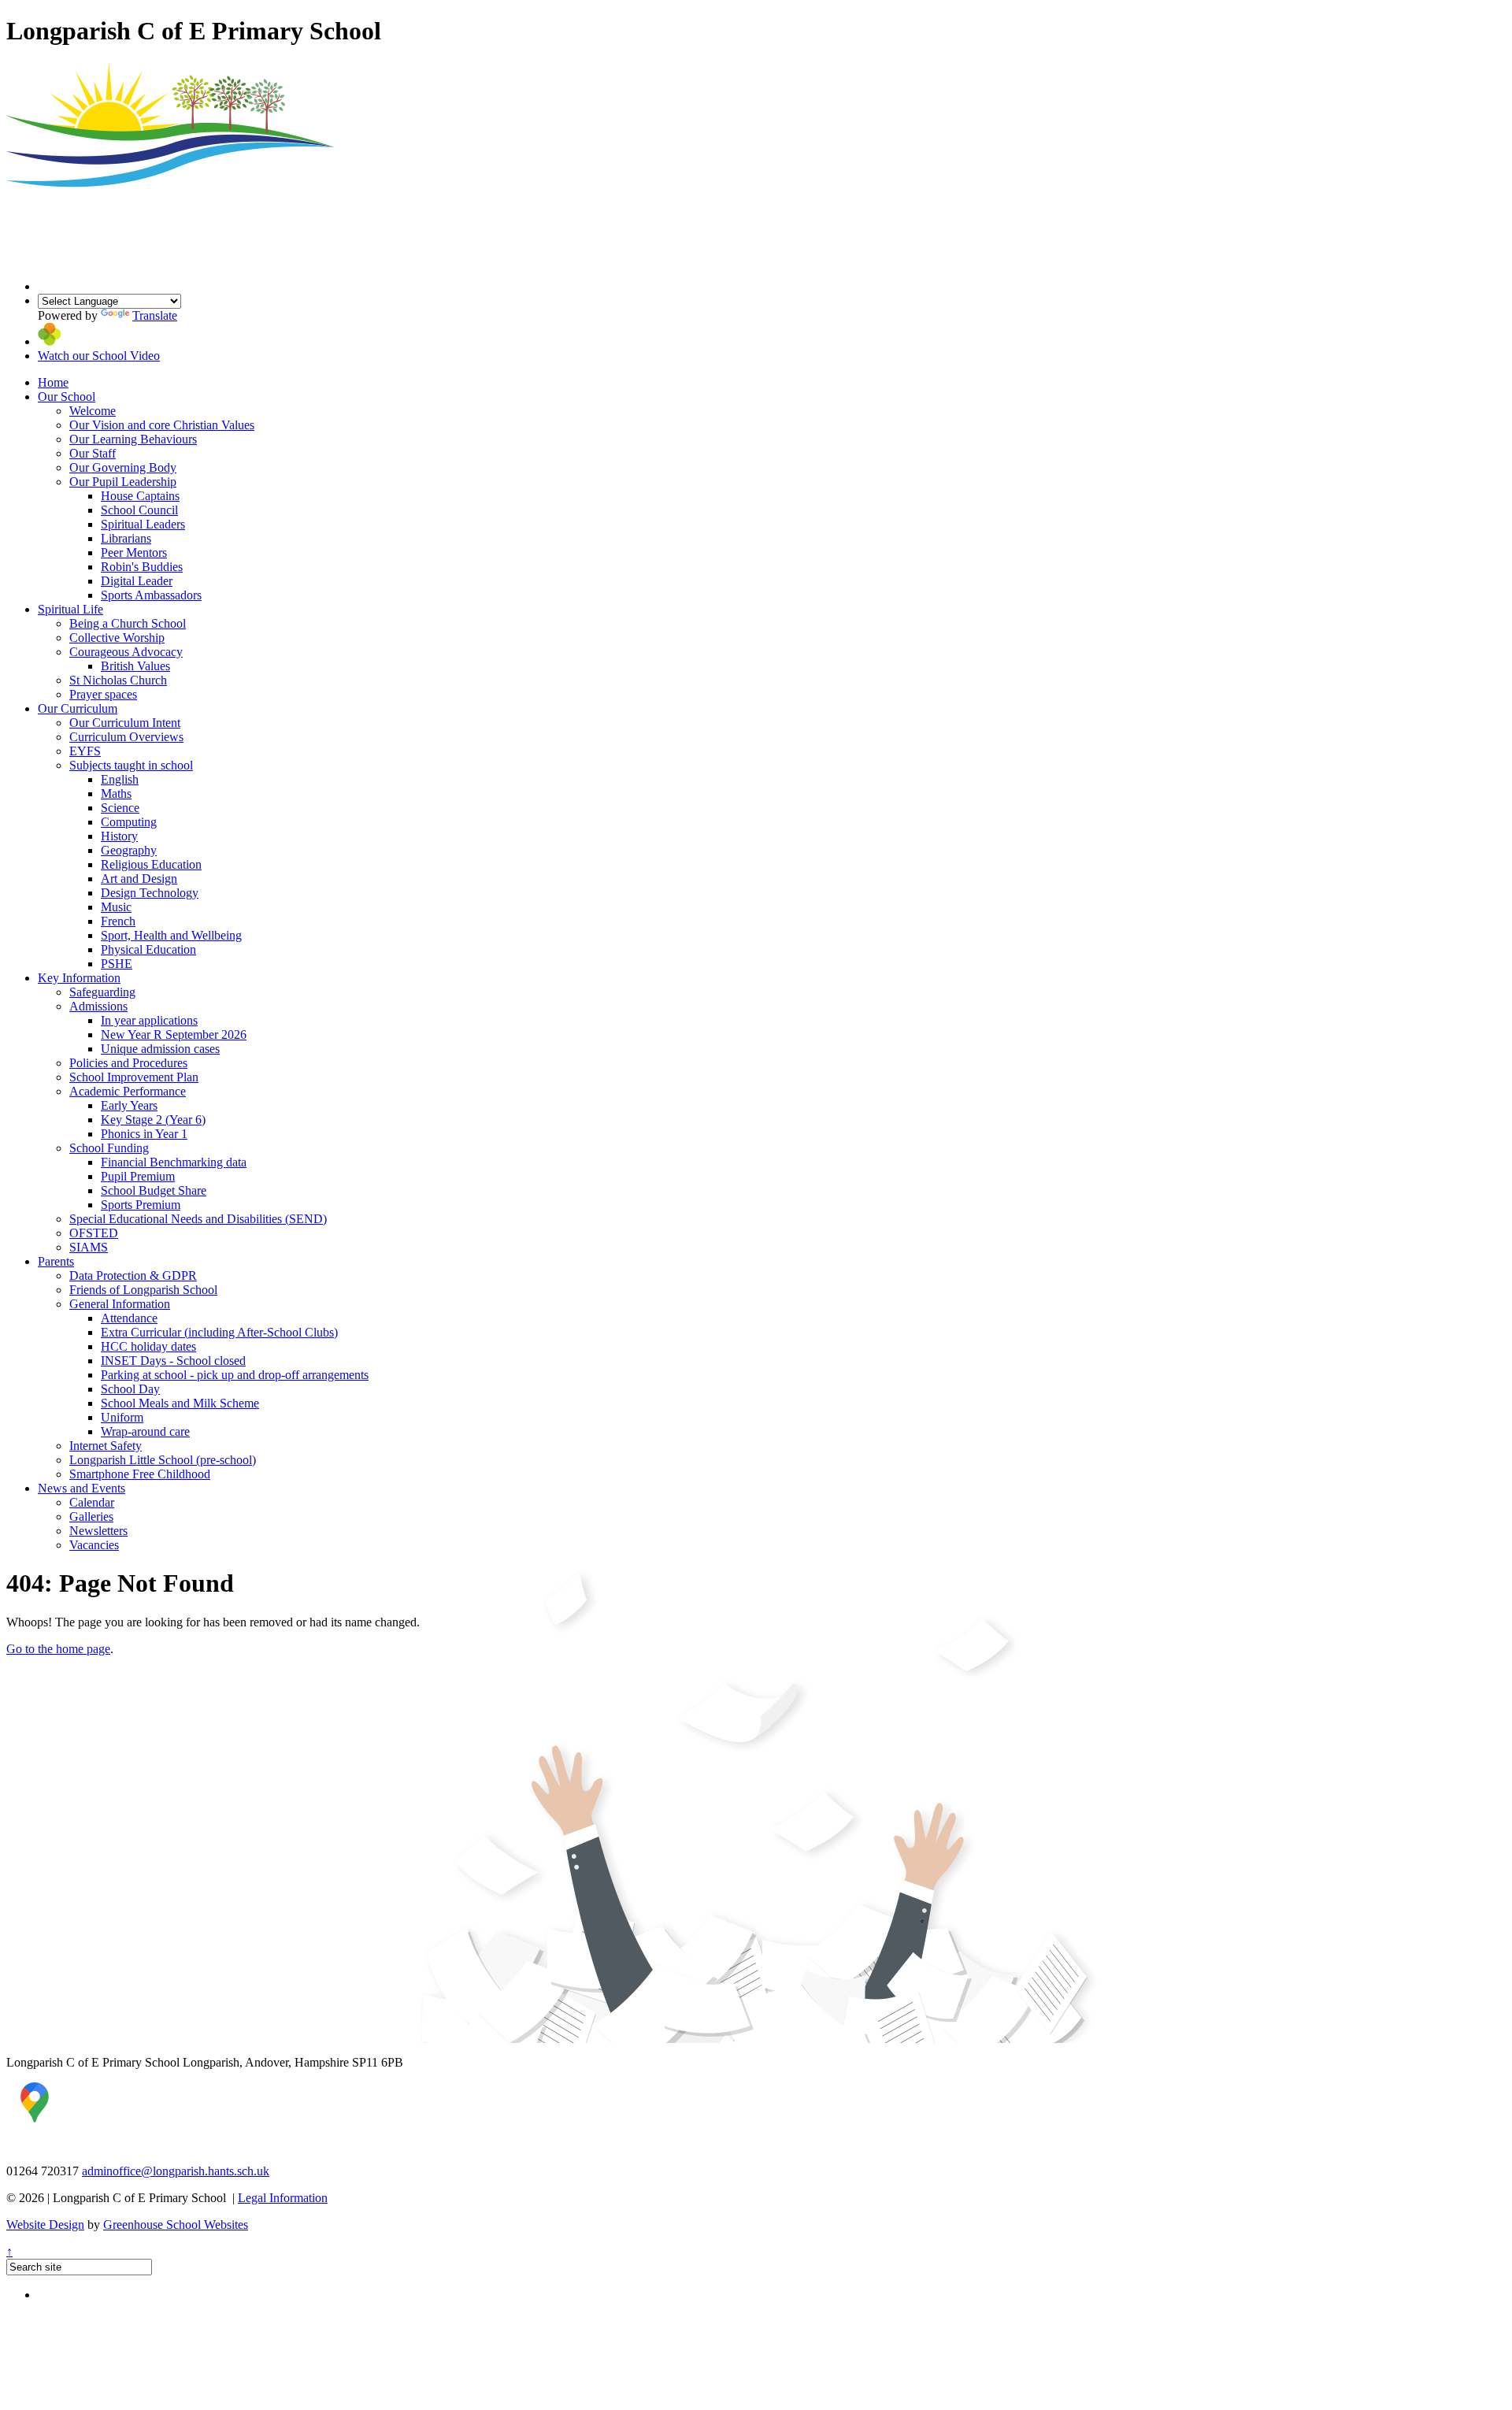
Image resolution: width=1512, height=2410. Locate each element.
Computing (129, 822)
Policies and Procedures (128, 1063)
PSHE (117, 964)
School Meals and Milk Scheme (180, 1403)
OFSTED (94, 1233)
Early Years (129, 1105)
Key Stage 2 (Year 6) (153, 1120)
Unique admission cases (160, 1049)
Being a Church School (128, 623)
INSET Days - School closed (173, 1361)
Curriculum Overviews (126, 737)
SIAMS (89, 1247)
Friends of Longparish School (143, 1290)
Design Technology (150, 893)
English (120, 779)
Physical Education (148, 949)
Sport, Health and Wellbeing (171, 935)
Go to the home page (58, 1649)
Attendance (129, 1318)
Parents (56, 1261)
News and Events (82, 1488)
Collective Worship (117, 638)
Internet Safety (106, 1446)
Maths (116, 793)
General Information (120, 1304)
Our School (67, 397)
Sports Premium (141, 1205)
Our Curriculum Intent (125, 723)
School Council (139, 510)
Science (120, 808)
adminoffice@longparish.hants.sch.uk (176, 2171)
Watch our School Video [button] (99, 356)
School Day (130, 1389)
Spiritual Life (70, 609)
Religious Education (151, 864)
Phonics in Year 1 (144, 1134)
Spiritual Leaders (143, 524)
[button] (49, 341)
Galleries (91, 1516)
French (118, 921)
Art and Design (139, 879)
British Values (135, 666)
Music (116, 907)
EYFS (85, 751)
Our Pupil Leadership (123, 482)
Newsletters (98, 1531)
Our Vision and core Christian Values (162, 425)
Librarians (126, 538)
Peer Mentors (134, 552)
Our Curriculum (78, 708)
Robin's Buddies (142, 567)
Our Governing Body (123, 467)
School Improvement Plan (134, 1077)
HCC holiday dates (148, 1346)
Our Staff (93, 453)
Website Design (45, 2225)
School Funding (109, 1148)
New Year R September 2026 (174, 1034)
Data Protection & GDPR (133, 1275)
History (119, 836)
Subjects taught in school (131, 765)
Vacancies (94, 1545)
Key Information (79, 978)
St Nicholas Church (118, 680)
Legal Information (283, 2198)
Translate (155, 315)
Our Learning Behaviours (133, 439)
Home (53, 382)
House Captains (140, 496)
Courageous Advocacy (126, 652)
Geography (129, 850)
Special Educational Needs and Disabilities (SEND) (198, 1219)
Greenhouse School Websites (176, 2225)
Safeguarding (102, 992)
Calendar (92, 1502)
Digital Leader (137, 581)
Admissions (98, 1006)
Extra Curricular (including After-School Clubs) (219, 1332)
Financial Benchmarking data (174, 1162)
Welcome (93, 411)
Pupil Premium (138, 1176)
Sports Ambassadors (151, 595)
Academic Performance (128, 1091)
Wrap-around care (145, 1431)
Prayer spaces (103, 694)
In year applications (149, 1020)
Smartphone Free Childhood (140, 1474)
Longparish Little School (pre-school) (163, 1460)
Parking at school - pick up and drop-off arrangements (235, 1375)
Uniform (122, 1417)
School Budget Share (154, 1190)
